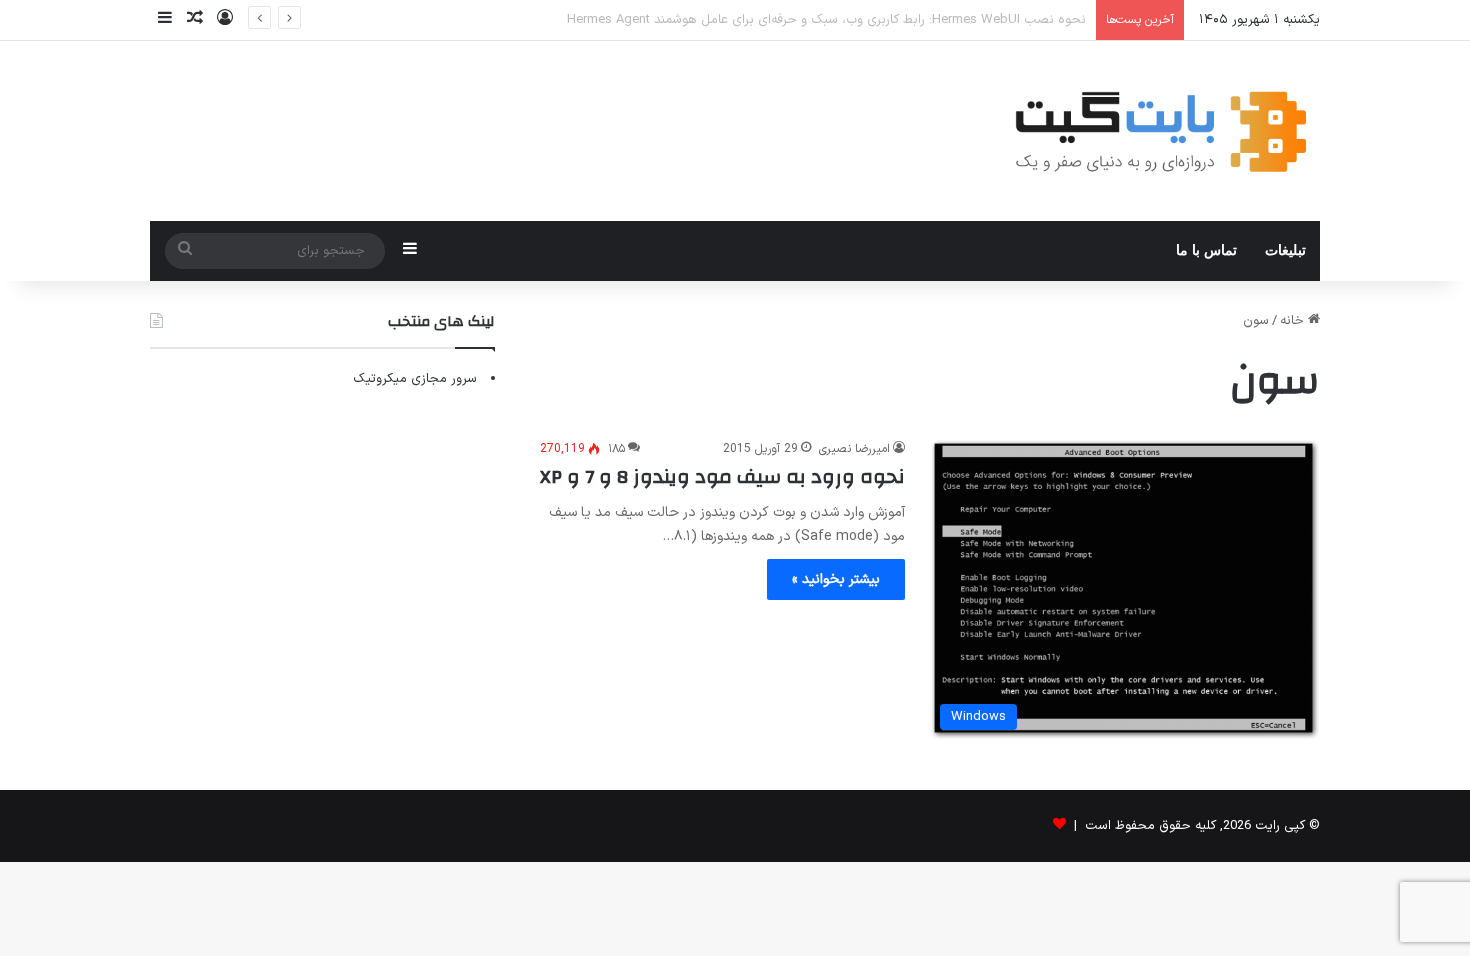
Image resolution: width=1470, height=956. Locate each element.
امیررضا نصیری (854, 449)
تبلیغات (1285, 250)
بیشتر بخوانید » (836, 579)
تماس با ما (1206, 250)
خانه (1294, 321)
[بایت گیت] (1161, 131)
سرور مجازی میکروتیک (415, 379)
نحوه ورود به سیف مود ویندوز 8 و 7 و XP (722, 476)
